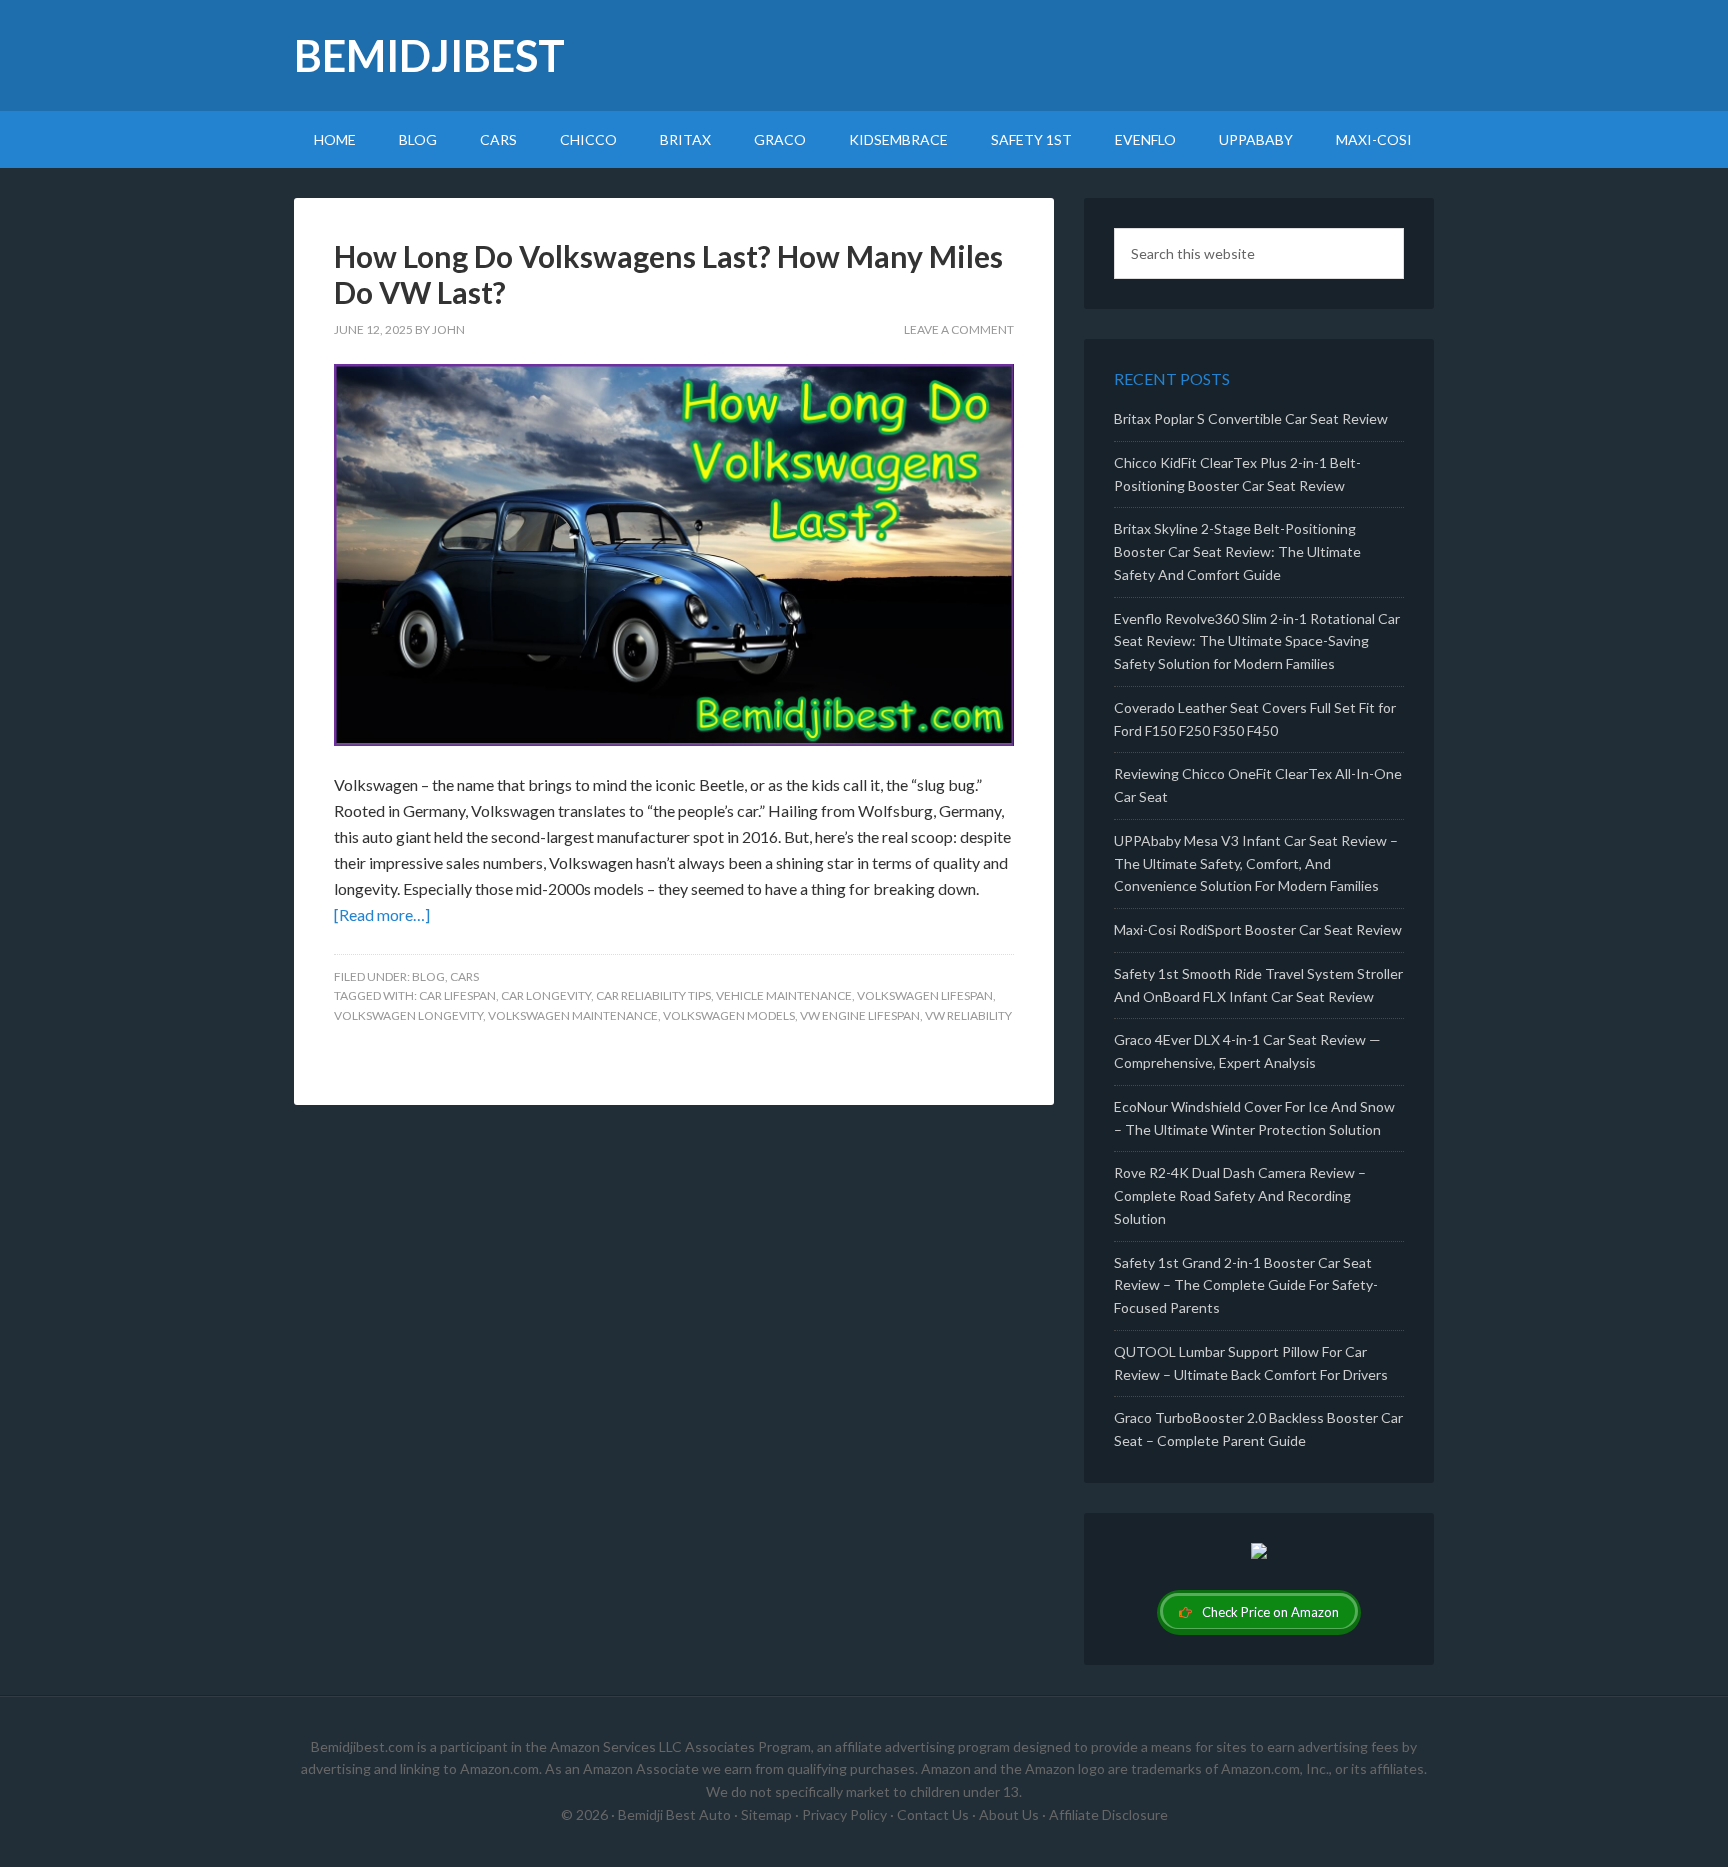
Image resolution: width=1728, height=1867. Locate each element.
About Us (1009, 1814)
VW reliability (968, 1015)
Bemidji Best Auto (674, 1814)
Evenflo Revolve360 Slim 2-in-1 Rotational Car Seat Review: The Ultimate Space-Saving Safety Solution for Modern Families (1257, 641)
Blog (428, 976)
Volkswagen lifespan (925, 995)
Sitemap (766, 1814)
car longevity (546, 995)
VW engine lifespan (860, 1015)
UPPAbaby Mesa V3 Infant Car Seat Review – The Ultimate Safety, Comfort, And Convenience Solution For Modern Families (1256, 863)
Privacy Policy (844, 1814)
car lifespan (457, 995)
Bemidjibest (429, 55)
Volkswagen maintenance (573, 1015)
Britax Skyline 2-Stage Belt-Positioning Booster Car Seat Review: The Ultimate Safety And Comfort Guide (1237, 551)
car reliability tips (653, 995)
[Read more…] (382, 914)
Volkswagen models (729, 1015)
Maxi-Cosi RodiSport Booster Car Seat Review (1258, 929)
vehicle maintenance (784, 995)
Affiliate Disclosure (1108, 1814)
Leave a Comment (959, 329)
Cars (464, 976)
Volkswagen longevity (408, 1015)
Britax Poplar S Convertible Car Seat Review (1251, 418)
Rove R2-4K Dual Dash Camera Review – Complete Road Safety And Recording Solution (1240, 1195)
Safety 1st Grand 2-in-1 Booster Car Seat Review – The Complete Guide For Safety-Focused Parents (1246, 1285)
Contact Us (933, 1814)
